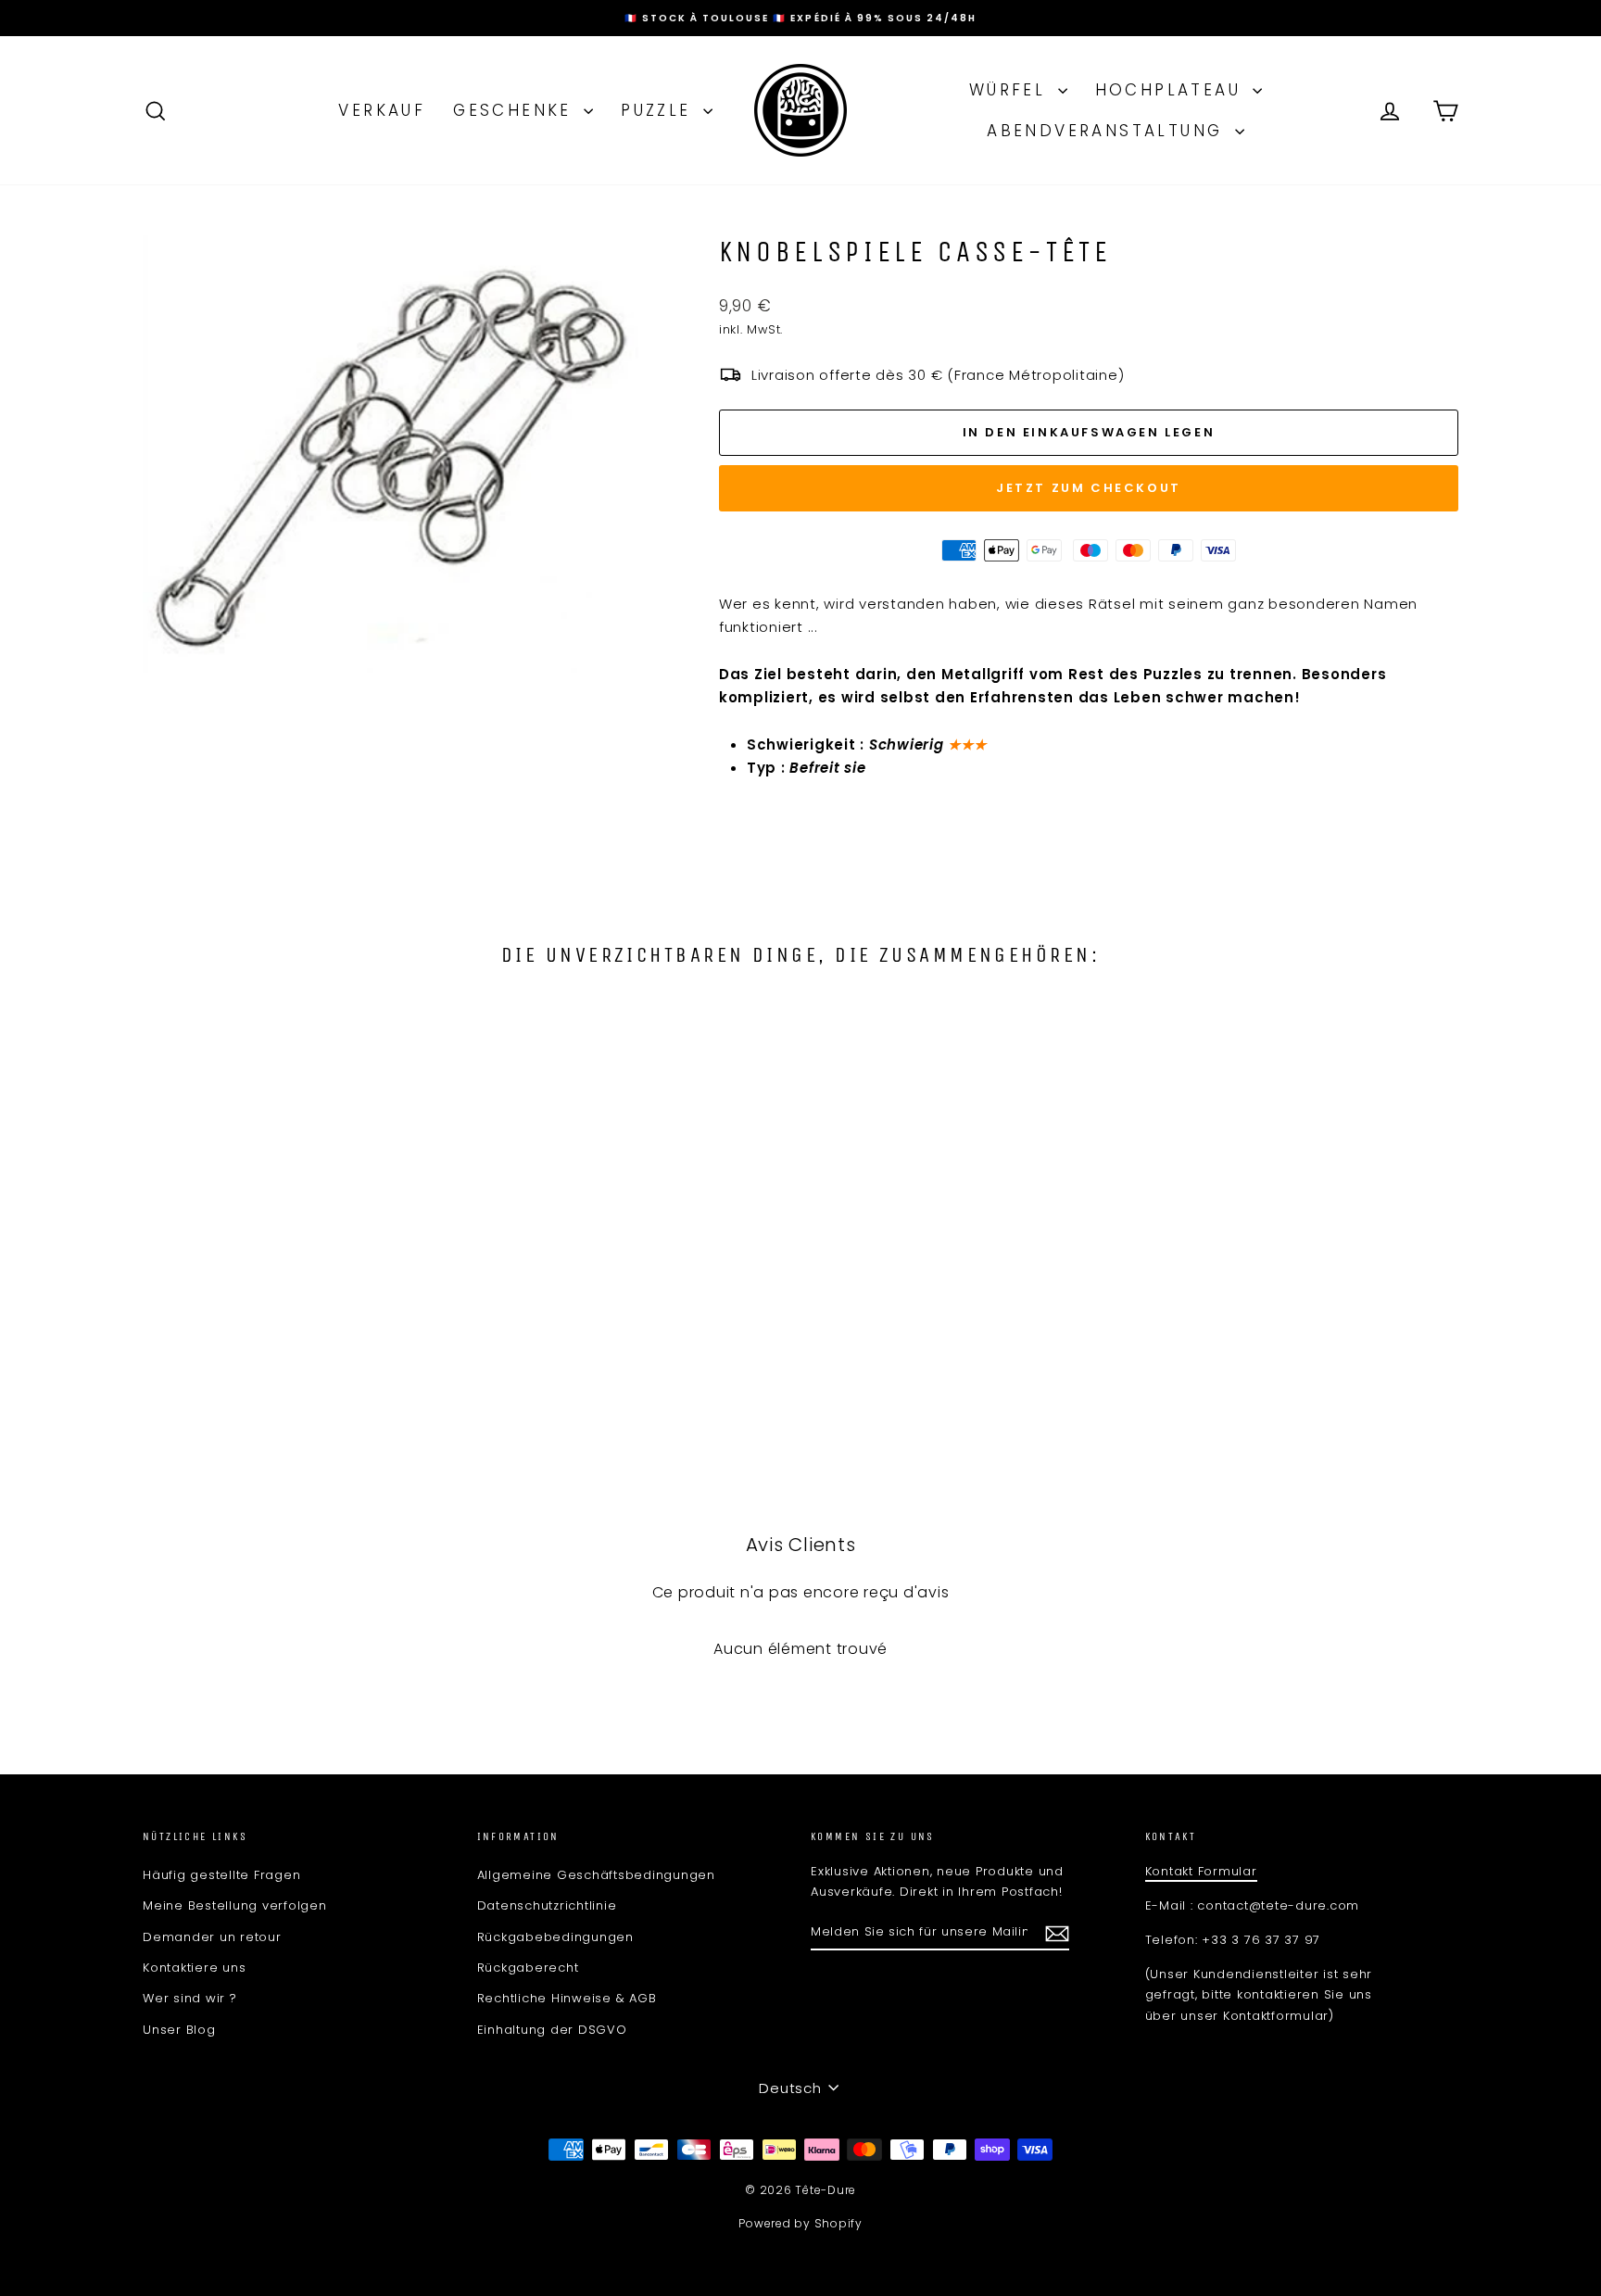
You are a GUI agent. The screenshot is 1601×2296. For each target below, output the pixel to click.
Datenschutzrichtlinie (547, 1905)
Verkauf (382, 110)
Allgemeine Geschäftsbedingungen (596, 1875)
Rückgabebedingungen (555, 1937)
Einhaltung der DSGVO (552, 2030)
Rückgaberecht (528, 1968)
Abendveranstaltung (1109, 131)
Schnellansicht (300, 1308)
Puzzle (660, 110)
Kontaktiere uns (194, 1968)
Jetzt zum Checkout (1089, 488)
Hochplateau (1172, 90)
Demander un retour (212, 1937)
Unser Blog (179, 2030)
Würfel (1011, 90)
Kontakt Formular (1201, 1871)
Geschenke (516, 110)
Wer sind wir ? (190, 1998)
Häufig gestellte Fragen (221, 1875)
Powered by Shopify (800, 2223)
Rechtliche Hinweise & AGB (567, 1998)
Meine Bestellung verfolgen (235, 1905)
